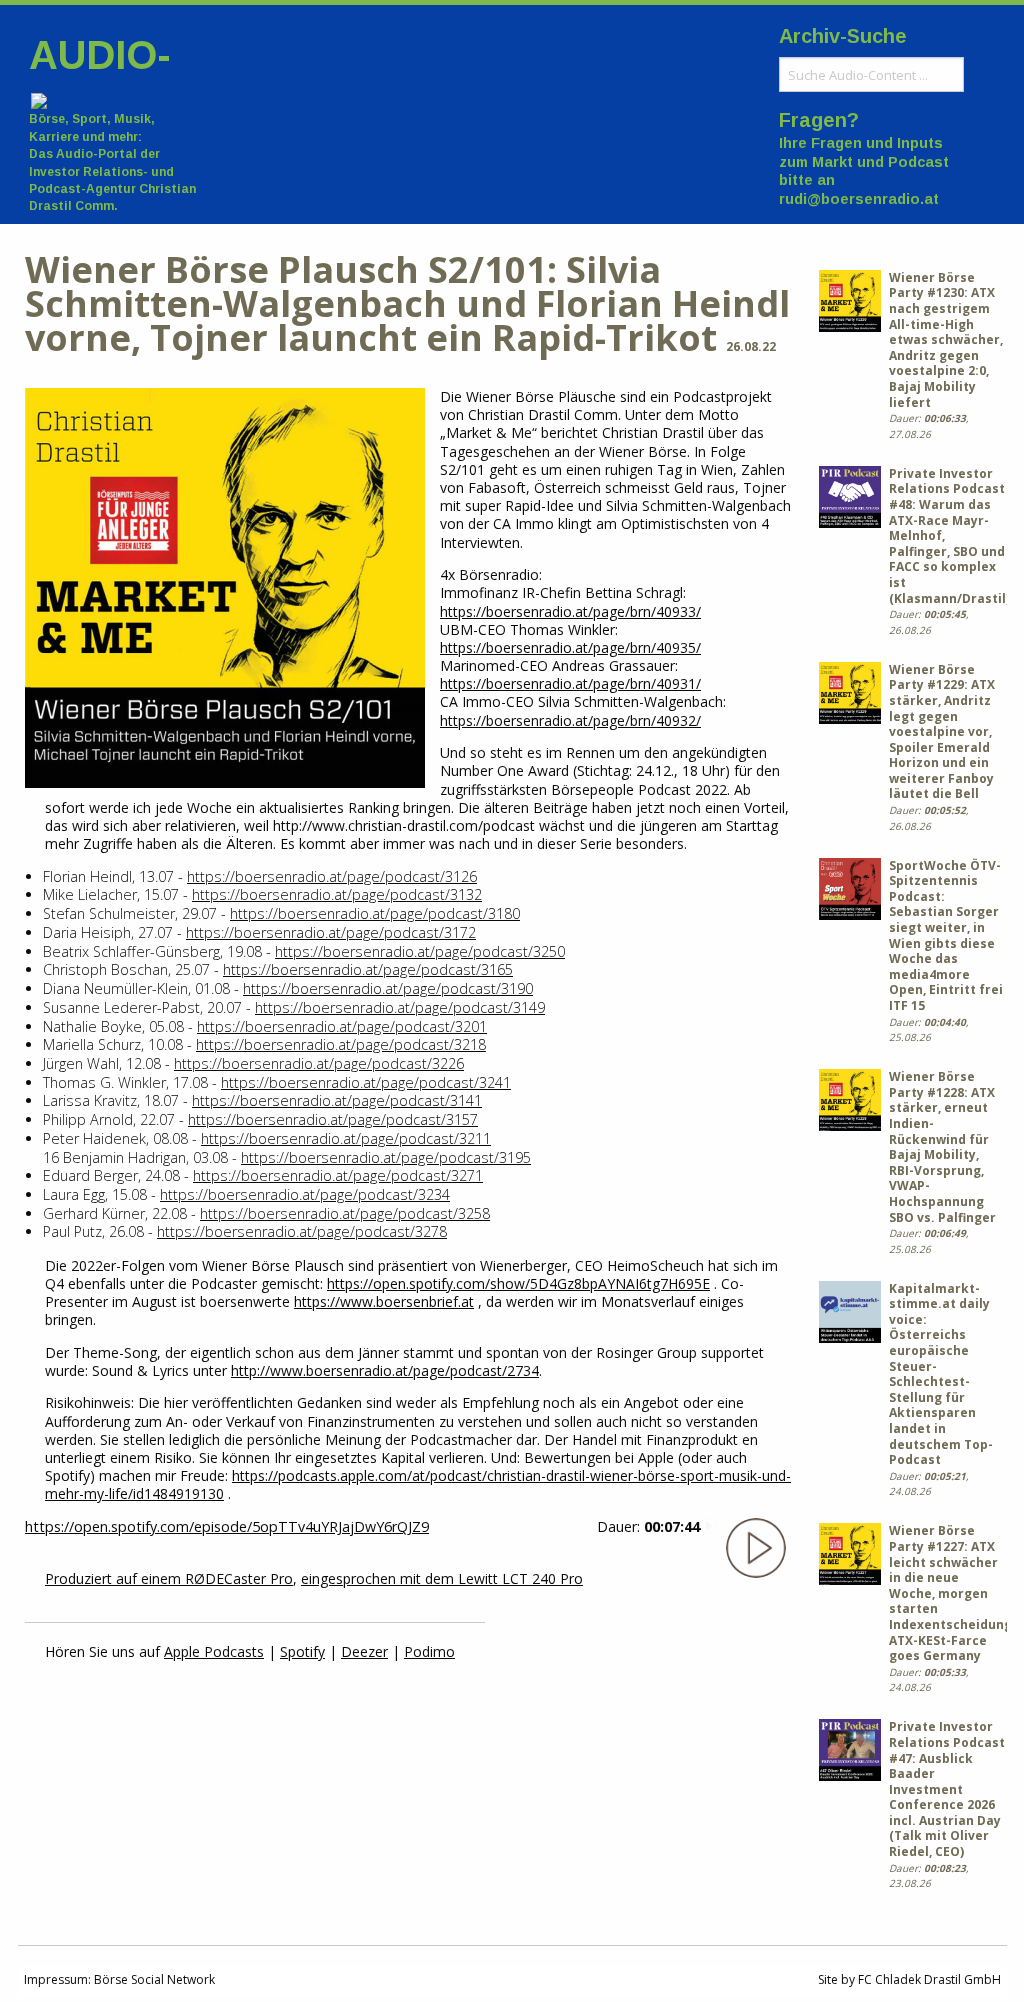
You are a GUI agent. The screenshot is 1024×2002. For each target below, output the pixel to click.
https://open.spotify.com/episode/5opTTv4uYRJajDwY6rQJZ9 (227, 1526)
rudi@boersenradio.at (859, 199)
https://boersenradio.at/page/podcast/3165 (368, 969)
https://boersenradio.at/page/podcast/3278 (302, 1231)
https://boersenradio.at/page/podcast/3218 (341, 1044)
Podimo (429, 1651)
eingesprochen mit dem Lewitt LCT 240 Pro (442, 1578)
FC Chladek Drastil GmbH (929, 1979)
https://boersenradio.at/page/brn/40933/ (570, 611)
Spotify (302, 1651)
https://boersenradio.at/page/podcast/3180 (375, 913)
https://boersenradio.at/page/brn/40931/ (570, 683)
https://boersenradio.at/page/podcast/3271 (338, 1175)
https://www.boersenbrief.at (384, 1301)
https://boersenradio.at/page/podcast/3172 (331, 932)
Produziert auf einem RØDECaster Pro (169, 1578)
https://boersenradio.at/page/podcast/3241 (366, 1082)
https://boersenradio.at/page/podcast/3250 (420, 951)
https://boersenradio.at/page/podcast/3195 (386, 1157)
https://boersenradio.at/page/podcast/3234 (305, 1194)
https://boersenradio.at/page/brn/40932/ (570, 720)
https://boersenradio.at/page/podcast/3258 (345, 1213)
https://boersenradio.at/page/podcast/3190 (388, 988)
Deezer (364, 1651)
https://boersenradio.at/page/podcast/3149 (400, 1007)
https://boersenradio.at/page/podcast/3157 (333, 1119)
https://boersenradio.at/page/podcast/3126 (332, 876)
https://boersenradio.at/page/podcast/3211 (346, 1138)
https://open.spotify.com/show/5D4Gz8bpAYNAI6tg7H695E (518, 1283)
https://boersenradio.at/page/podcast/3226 (319, 1063)
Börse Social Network (154, 1979)
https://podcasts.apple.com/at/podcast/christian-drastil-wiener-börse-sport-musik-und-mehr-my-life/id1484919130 (418, 1484)
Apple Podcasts (214, 1651)
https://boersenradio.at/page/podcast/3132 (337, 894)
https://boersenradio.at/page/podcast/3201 (342, 1026)
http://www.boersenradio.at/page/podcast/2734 (385, 1370)
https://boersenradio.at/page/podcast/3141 (337, 1100)
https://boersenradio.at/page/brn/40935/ (570, 647)
